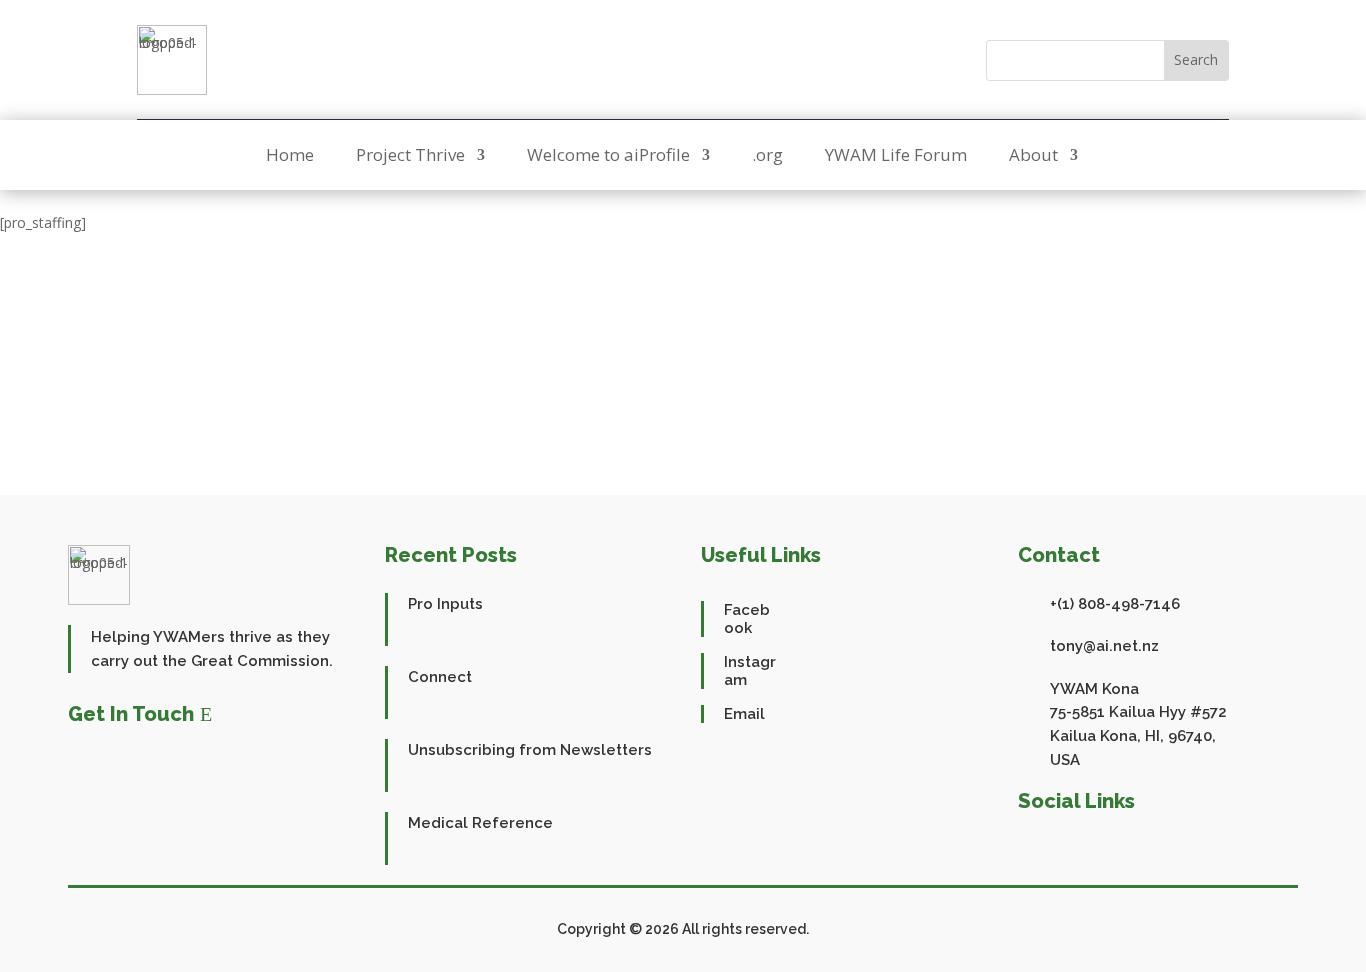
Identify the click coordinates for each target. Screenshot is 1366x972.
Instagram (750, 671)
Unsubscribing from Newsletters (530, 750)
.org (767, 157)
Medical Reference (480, 823)
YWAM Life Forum (896, 157)
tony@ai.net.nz (1104, 646)
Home (290, 157)
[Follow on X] (706, 60)
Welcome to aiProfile (608, 157)
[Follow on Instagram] (752, 60)
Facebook (747, 619)
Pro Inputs (445, 604)
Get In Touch (131, 714)
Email (744, 714)
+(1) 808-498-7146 (1115, 604)
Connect (440, 677)
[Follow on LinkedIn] (1126, 847)
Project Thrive (410, 157)
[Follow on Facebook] (660, 60)
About (1033, 157)
